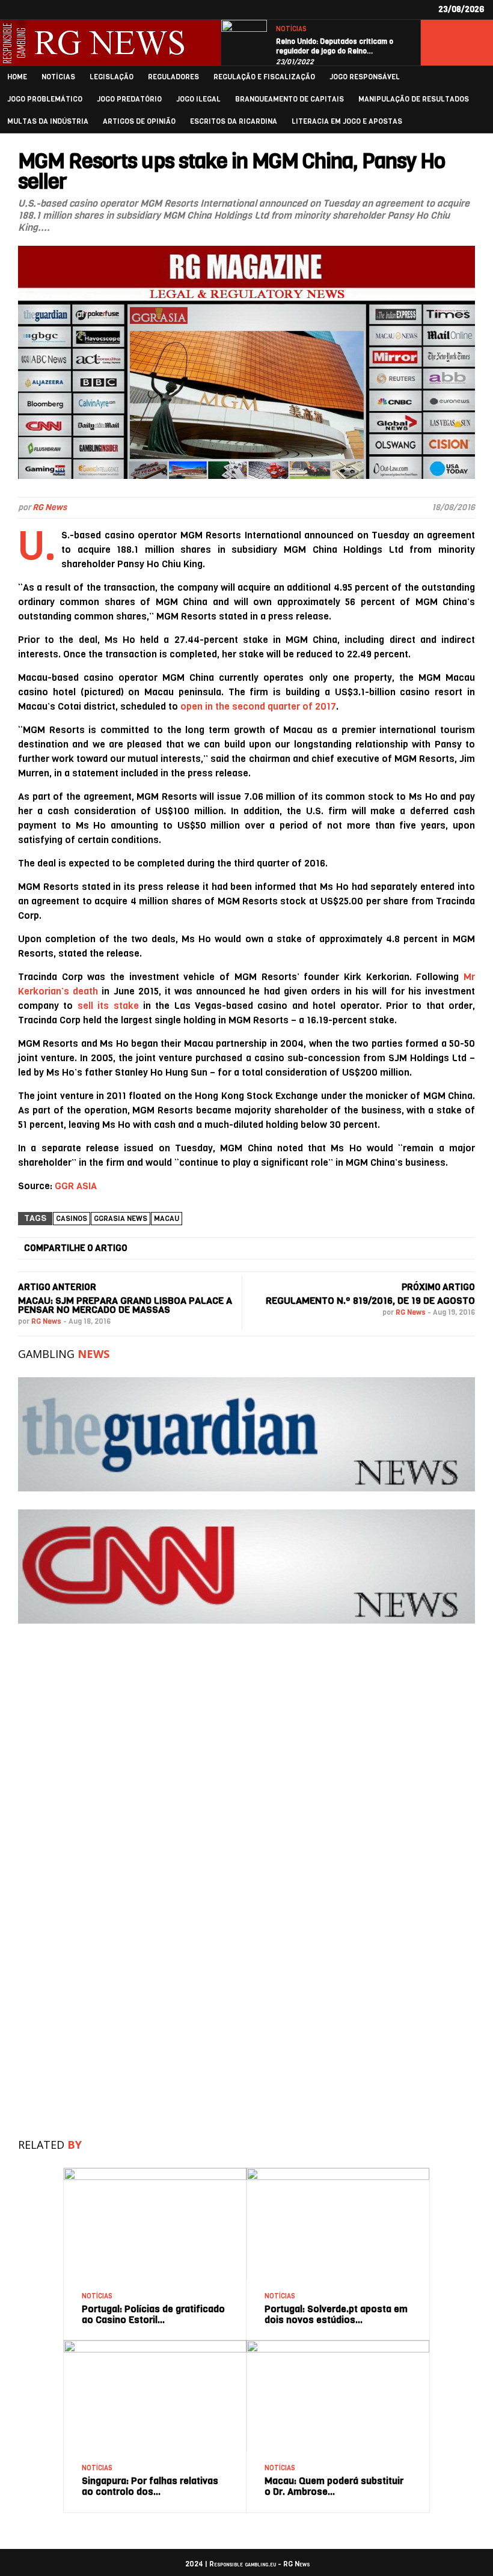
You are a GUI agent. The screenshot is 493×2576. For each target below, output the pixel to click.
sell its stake (108, 1006)
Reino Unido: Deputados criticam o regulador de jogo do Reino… (335, 46)
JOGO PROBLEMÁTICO (45, 99)
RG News (50, 507)
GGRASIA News (121, 1219)
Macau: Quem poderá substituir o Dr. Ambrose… (334, 2486)
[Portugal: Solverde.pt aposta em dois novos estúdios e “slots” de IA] (338, 2173)
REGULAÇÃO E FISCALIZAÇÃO (264, 77)
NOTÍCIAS (291, 29)
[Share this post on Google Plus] (286, 1249)
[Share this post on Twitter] (217, 1249)
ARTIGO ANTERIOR (57, 1287)
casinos (72, 1219)
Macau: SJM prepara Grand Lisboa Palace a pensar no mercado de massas (125, 1305)
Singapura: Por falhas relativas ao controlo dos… (150, 2486)
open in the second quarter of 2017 (258, 706)
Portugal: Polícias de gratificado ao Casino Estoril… (153, 2314)
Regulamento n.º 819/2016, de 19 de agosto (370, 1301)
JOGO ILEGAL (198, 99)
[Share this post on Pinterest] (354, 1249)
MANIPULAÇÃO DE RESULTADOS (414, 99)
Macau (167, 1219)
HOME (17, 77)
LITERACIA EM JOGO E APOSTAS (347, 122)
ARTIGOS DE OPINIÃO (139, 122)
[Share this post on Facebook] (149, 1249)
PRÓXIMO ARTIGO (438, 1287)
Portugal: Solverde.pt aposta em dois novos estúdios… (336, 2314)
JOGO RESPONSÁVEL (365, 77)
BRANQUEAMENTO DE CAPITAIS (289, 99)
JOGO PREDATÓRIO (129, 99)
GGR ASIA (76, 1186)
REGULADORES (173, 77)
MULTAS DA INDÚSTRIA (48, 122)
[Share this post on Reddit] (421, 1249)
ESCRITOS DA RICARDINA (234, 122)
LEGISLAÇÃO (112, 77)
